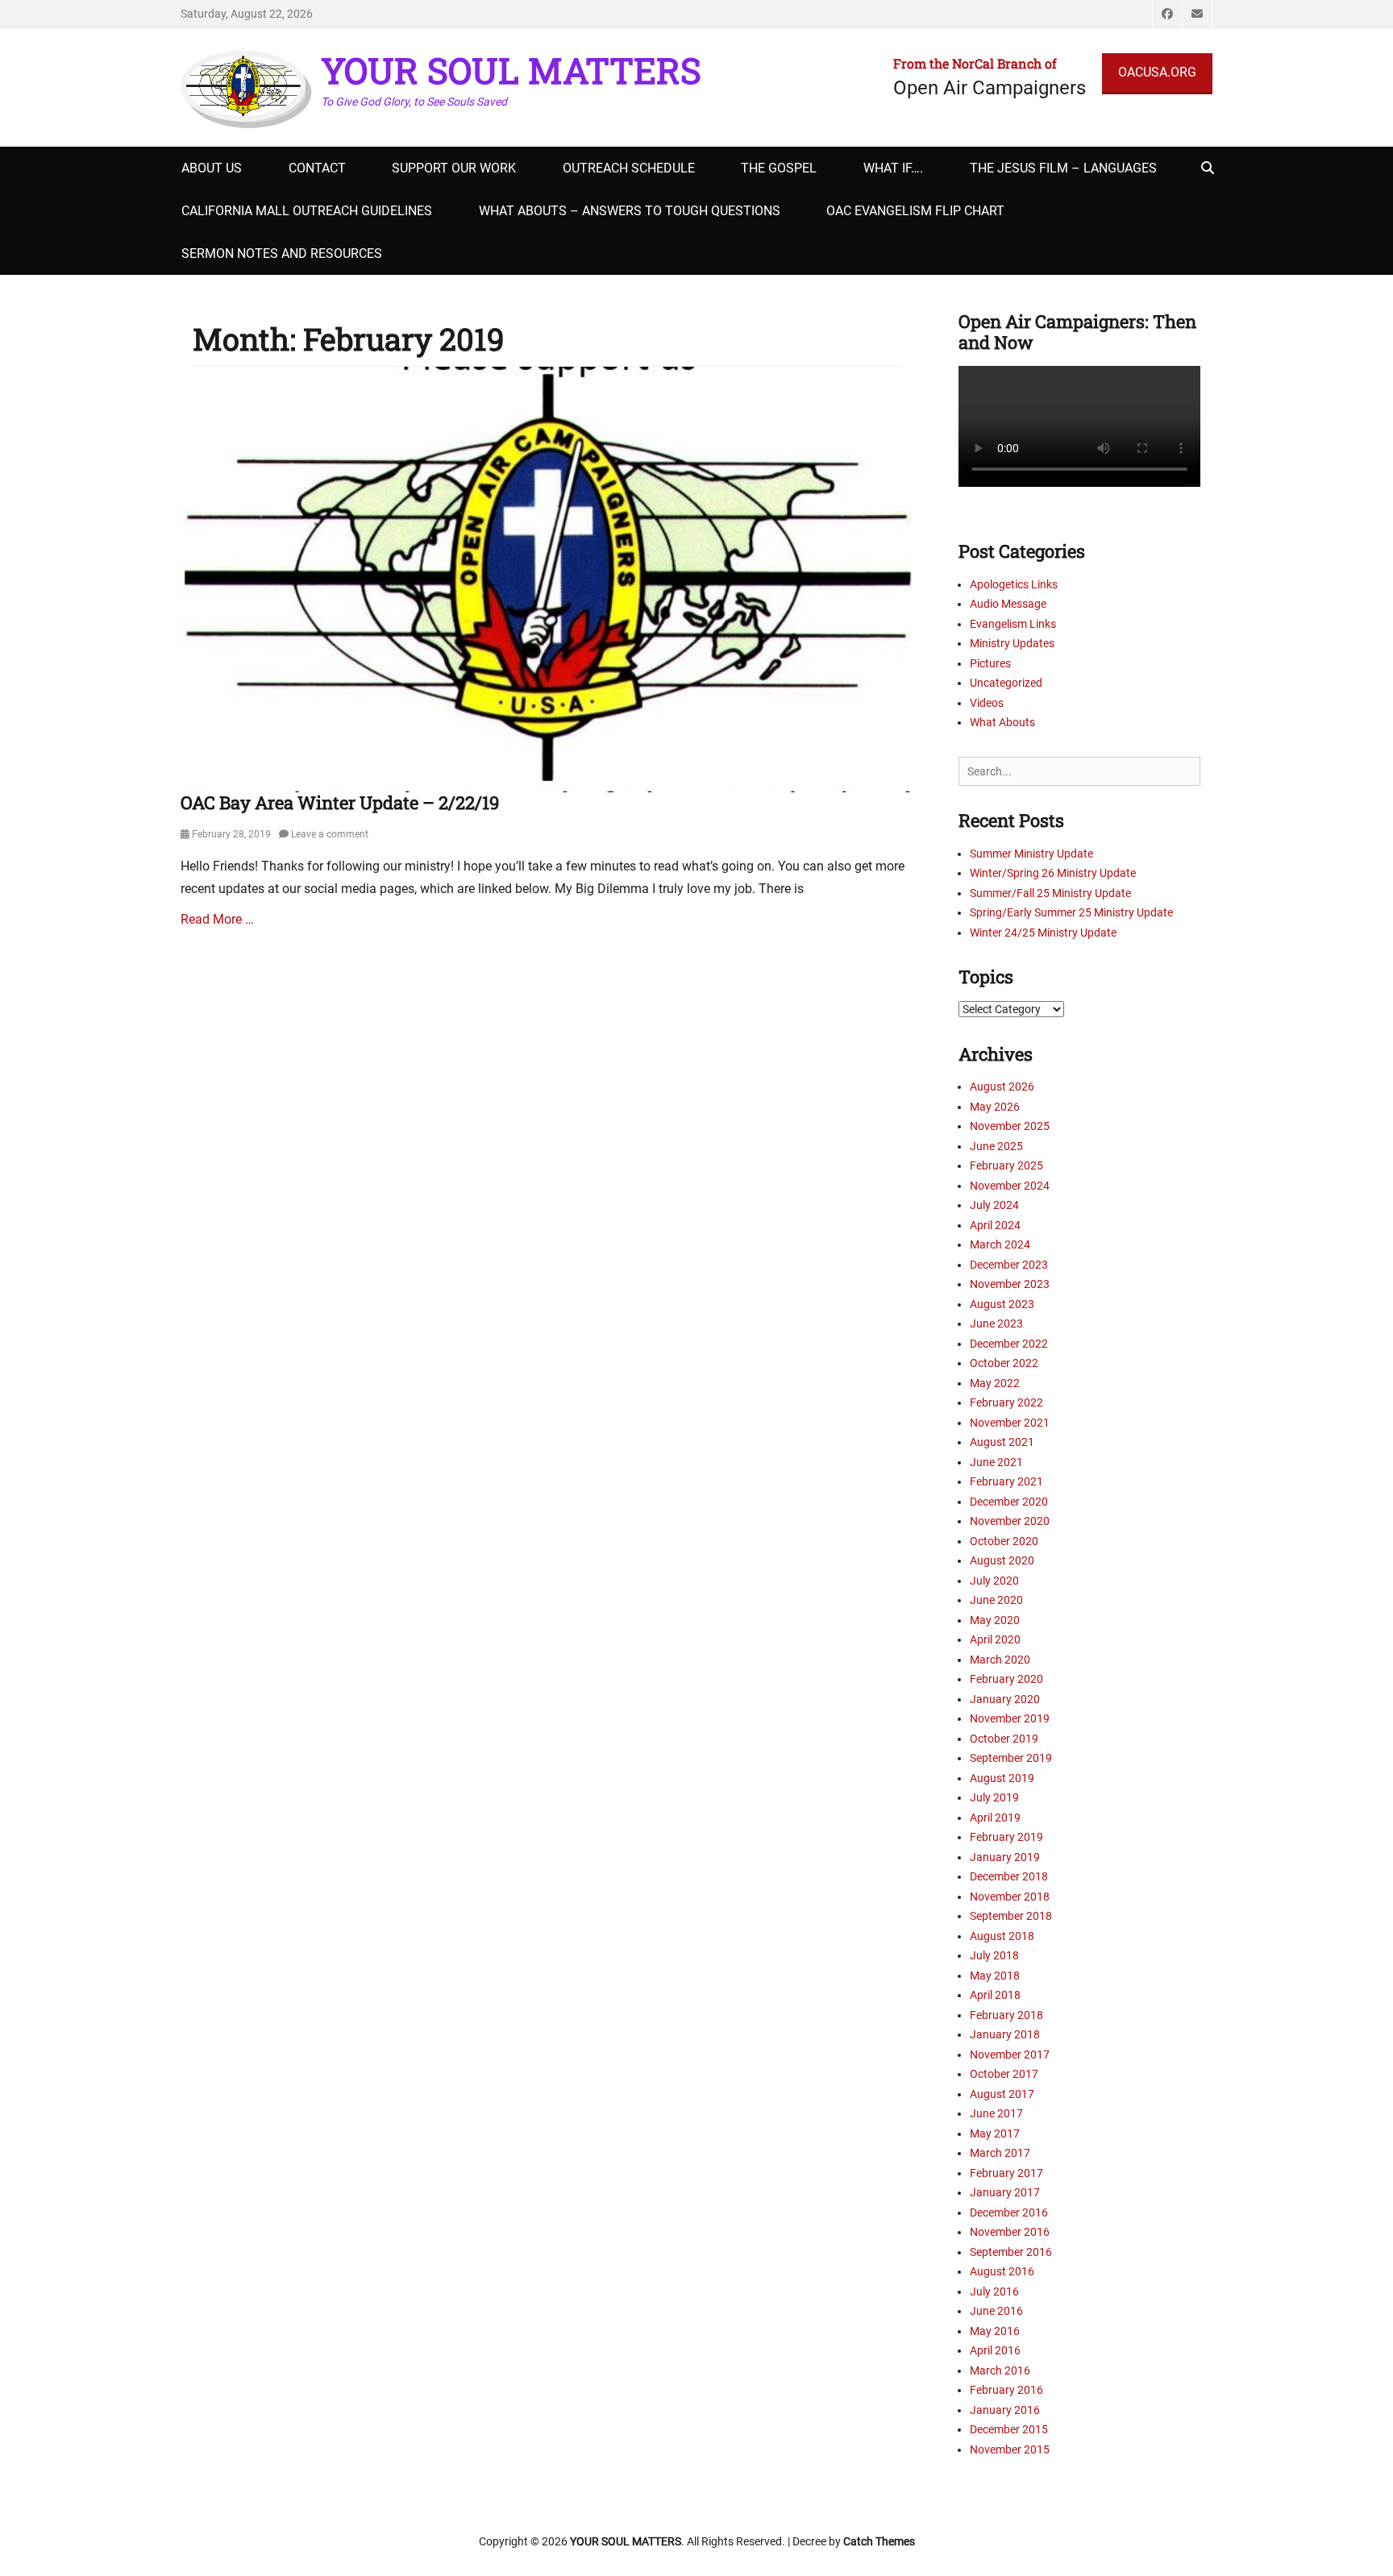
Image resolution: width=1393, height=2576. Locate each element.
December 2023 (1009, 1265)
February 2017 (1006, 2173)
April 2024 (995, 1225)
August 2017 (1002, 2094)
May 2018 (995, 1976)
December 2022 (1009, 1344)
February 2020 (1006, 1679)
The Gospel (779, 168)
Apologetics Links (1014, 584)
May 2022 (995, 1383)
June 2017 (996, 2113)
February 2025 (1006, 1165)
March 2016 (1000, 2370)
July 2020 (994, 1581)
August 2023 (1002, 1304)
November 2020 (1010, 1521)
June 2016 (996, 2311)
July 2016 (994, 2291)
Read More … (217, 919)
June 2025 (996, 1146)
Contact (317, 168)
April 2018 (995, 1995)
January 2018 (1005, 2034)
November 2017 (1010, 2055)
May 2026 (995, 1107)
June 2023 (996, 1323)
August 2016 (1002, 2271)
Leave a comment (330, 834)
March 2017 (1000, 2153)
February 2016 (1006, 2390)
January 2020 (1005, 1699)
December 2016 (1009, 2212)
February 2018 (1006, 2015)
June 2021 (996, 1462)
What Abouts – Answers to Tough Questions (630, 211)
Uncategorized (1006, 683)
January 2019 (1005, 1857)
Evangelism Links (1013, 624)
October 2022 (1004, 1363)
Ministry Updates (1012, 643)
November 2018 (1010, 1897)
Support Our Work (454, 168)
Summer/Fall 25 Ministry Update (1050, 893)
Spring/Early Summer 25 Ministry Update (1071, 912)
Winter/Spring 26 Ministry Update (1053, 873)
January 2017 (1005, 2192)
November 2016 (1010, 2232)
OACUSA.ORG (1157, 72)
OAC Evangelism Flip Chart (915, 211)
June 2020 (996, 1600)
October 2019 (1004, 1739)
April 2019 (995, 1818)
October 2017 (1004, 2074)
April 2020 (995, 1639)
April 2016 (995, 2350)
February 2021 (1006, 1481)
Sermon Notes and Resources (282, 253)
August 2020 (1002, 1560)
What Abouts (1002, 722)
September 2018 (1011, 1916)
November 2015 (1010, 2449)
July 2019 (994, 1797)
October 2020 (1004, 1541)
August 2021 (1002, 1442)
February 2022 (1006, 1402)
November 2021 (1010, 1423)
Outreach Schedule (629, 168)
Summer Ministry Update (1031, 854)
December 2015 (1009, 2429)
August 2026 (1002, 1086)
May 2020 (995, 1620)
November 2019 (1010, 1718)
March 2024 (1000, 1244)
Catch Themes (879, 2541)
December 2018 (1009, 1876)
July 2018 (994, 1955)
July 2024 (994, 1205)
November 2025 (1010, 1126)
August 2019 (1002, 1778)
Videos (987, 703)
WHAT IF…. (893, 168)
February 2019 (1006, 1837)
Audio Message (1008, 604)
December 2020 (1009, 1502)
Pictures (990, 663)
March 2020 (1000, 1660)
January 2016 (1005, 2410)
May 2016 (995, 2331)
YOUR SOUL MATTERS (511, 70)
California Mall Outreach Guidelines (307, 211)
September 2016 (1011, 2252)
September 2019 (1011, 1758)
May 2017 (995, 2134)
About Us (212, 168)
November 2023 (1010, 1284)
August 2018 (1002, 1936)
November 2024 (1010, 1186)
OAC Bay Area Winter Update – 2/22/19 (340, 802)
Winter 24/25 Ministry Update (1043, 933)
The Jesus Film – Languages (1063, 168)
